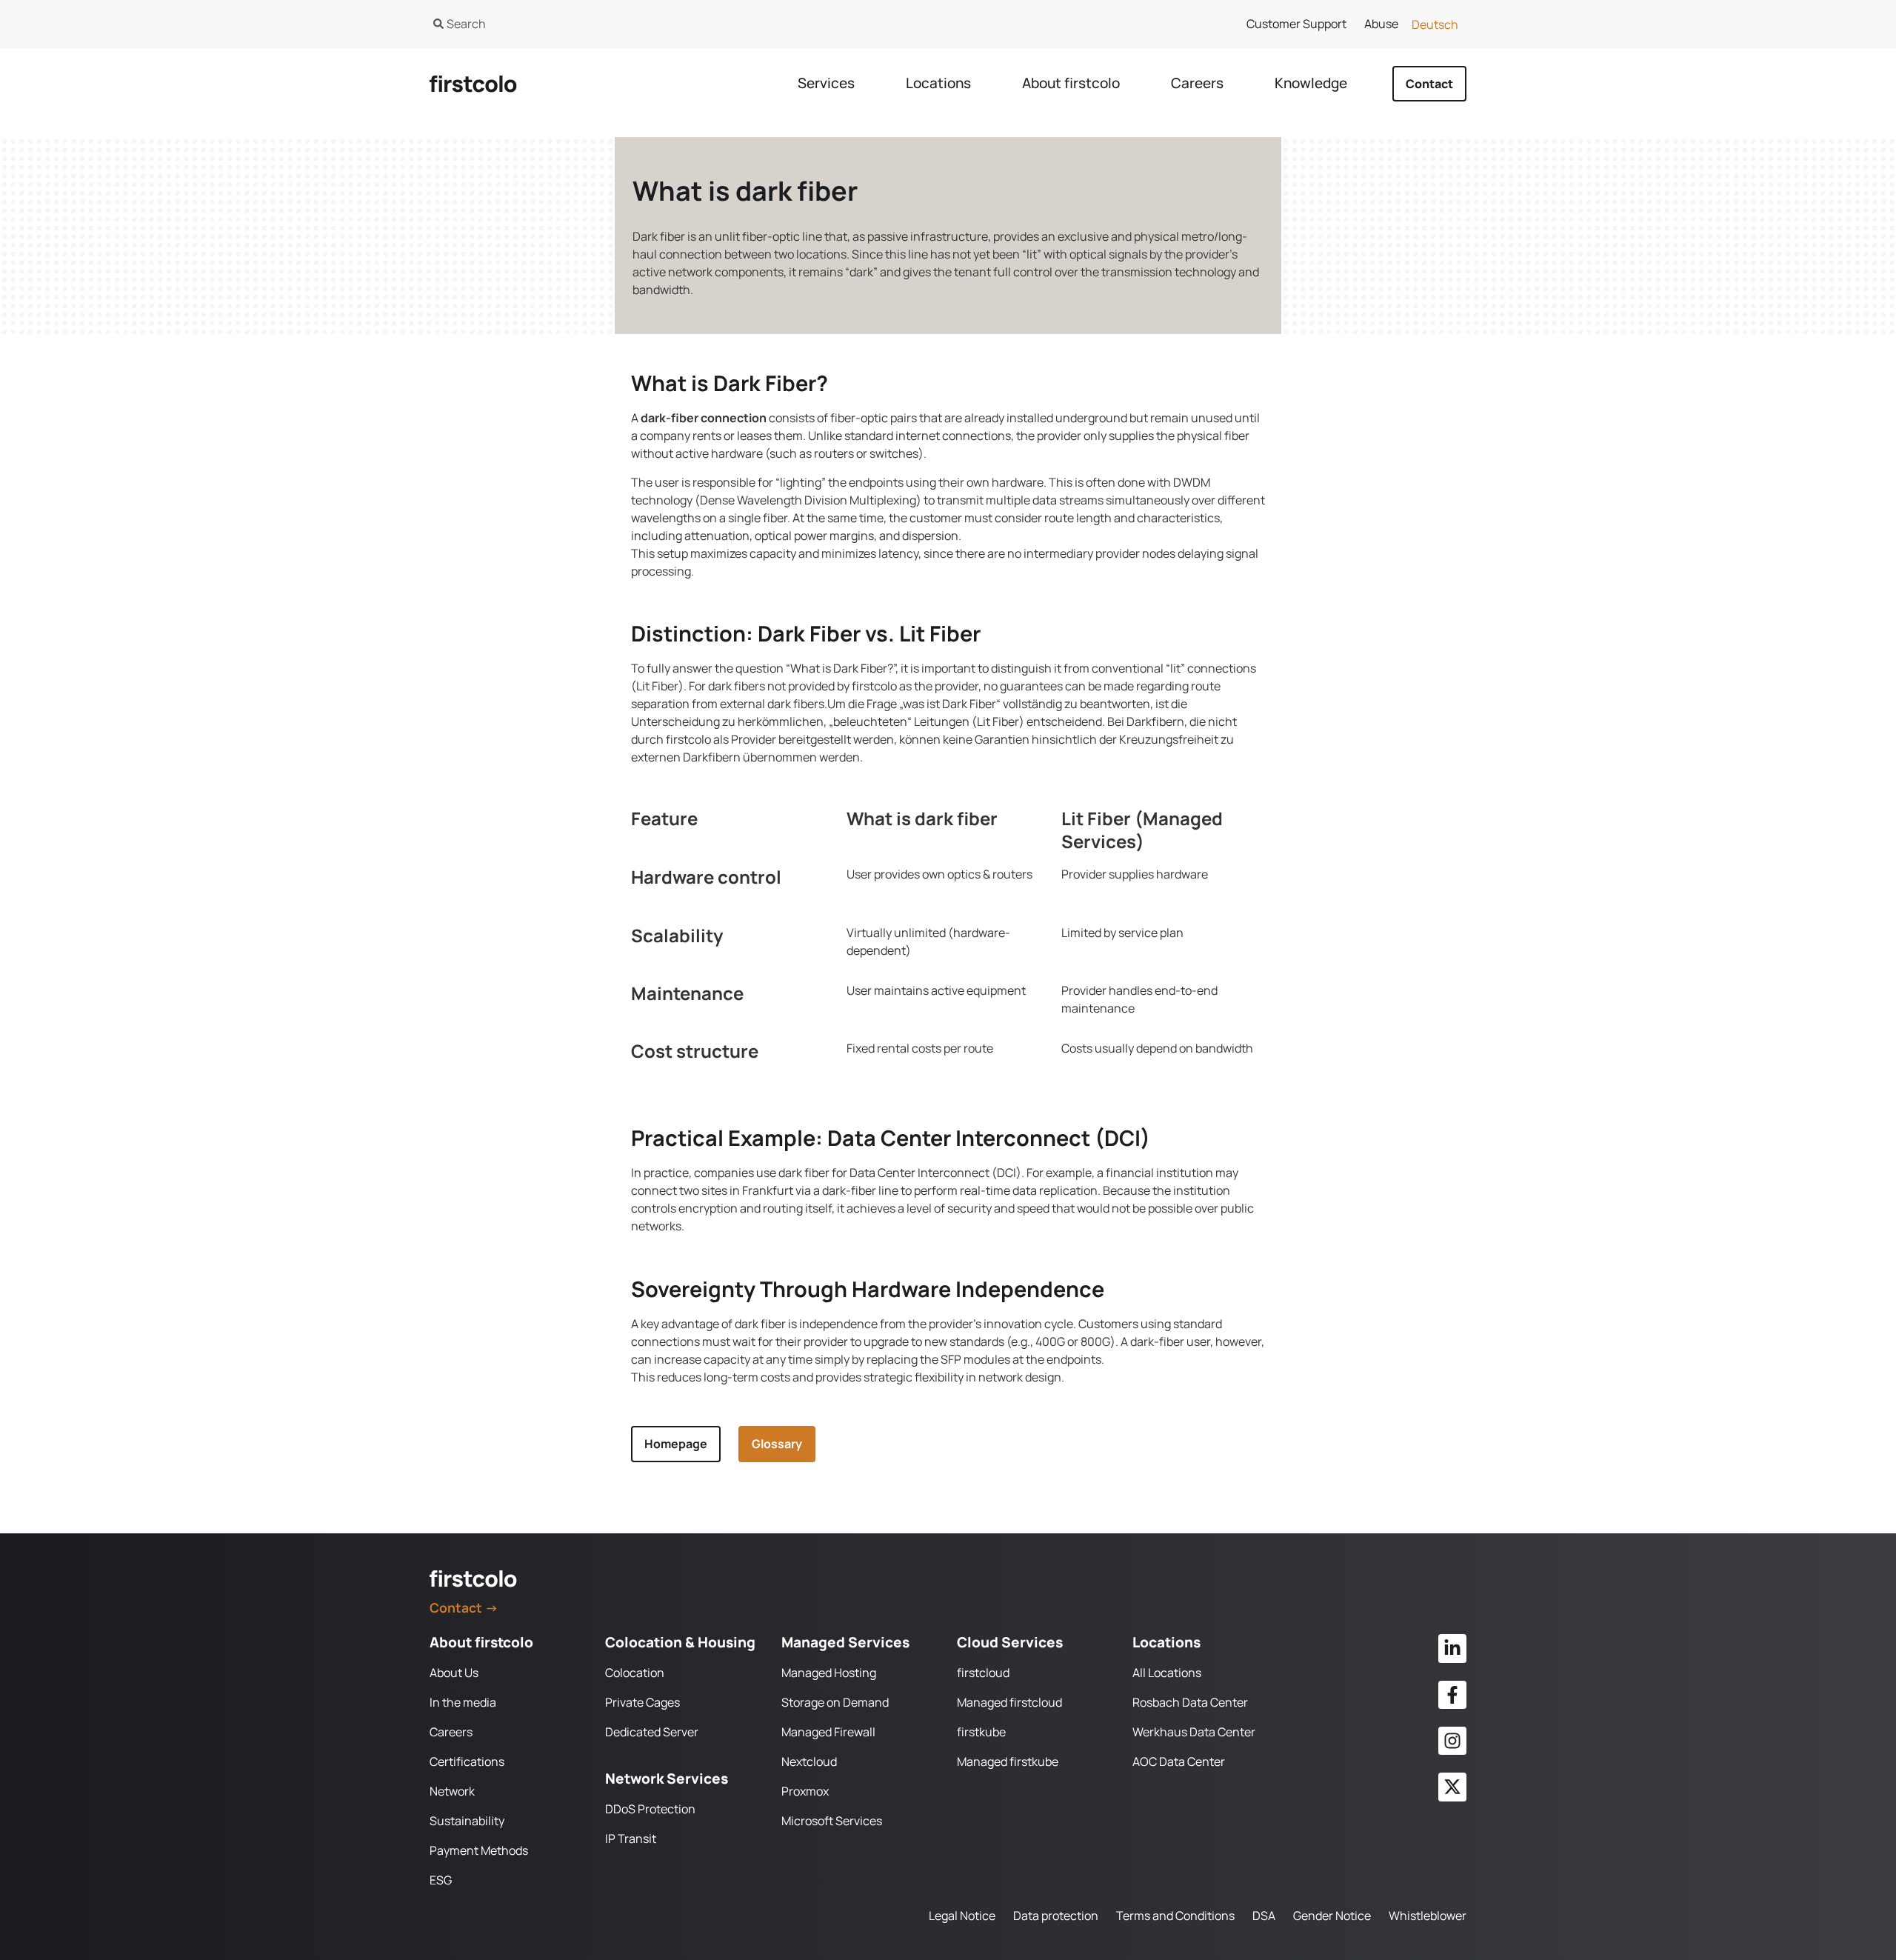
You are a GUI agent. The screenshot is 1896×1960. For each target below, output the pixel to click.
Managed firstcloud (1009, 1702)
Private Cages (642, 1702)
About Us (454, 1673)
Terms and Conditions (1175, 1916)
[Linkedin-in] (1452, 1648)
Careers (451, 1732)
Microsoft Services (832, 1821)
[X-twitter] (1452, 1787)
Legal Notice (962, 1916)
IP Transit (631, 1839)
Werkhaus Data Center (1194, 1732)
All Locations (1167, 1673)
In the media (463, 1702)
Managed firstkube (1008, 1761)
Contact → (464, 1607)
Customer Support (1296, 24)
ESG (441, 1880)
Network (452, 1791)
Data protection (1056, 1916)
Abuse (1381, 24)
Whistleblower (1428, 1916)
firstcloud (983, 1673)
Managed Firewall (828, 1732)
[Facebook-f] (1452, 1695)
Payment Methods (479, 1850)
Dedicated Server (652, 1732)
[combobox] (672, 24)
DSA (1264, 1916)
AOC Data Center (1179, 1761)
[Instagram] (1452, 1741)
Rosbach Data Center (1190, 1702)
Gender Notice (1332, 1916)
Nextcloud (809, 1761)
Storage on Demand (835, 1702)
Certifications (467, 1761)
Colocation (635, 1673)
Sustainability (467, 1821)
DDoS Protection (650, 1809)
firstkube (981, 1732)
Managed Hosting (829, 1673)
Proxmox (805, 1791)
